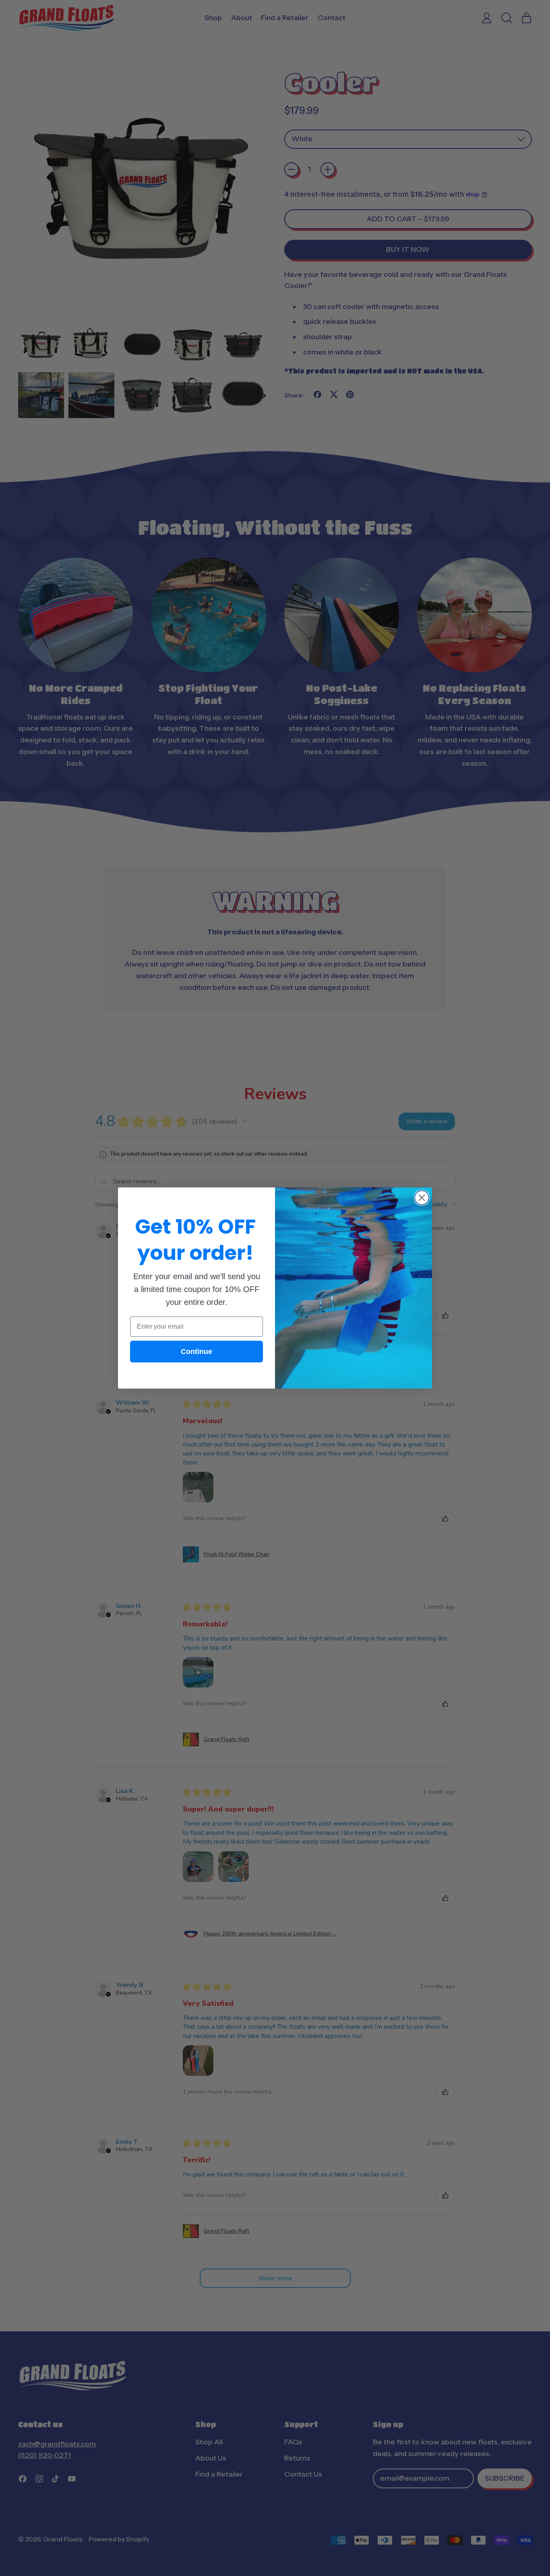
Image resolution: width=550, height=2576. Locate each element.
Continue (196, 1352)
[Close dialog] (422, 1198)
